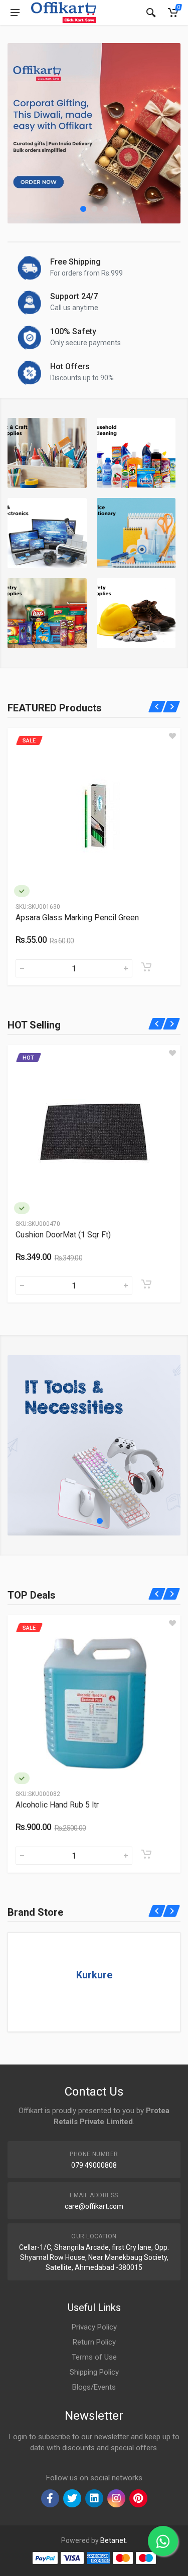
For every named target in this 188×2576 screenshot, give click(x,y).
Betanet (113, 2540)
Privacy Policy (94, 2327)
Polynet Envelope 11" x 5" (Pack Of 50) (84, 918)
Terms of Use (94, 2357)
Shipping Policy (94, 2372)
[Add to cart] (146, 967)
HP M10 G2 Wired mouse (63, 1805)
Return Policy (94, 2342)
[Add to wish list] (172, 736)
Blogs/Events (94, 2387)
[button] (83, 209)
